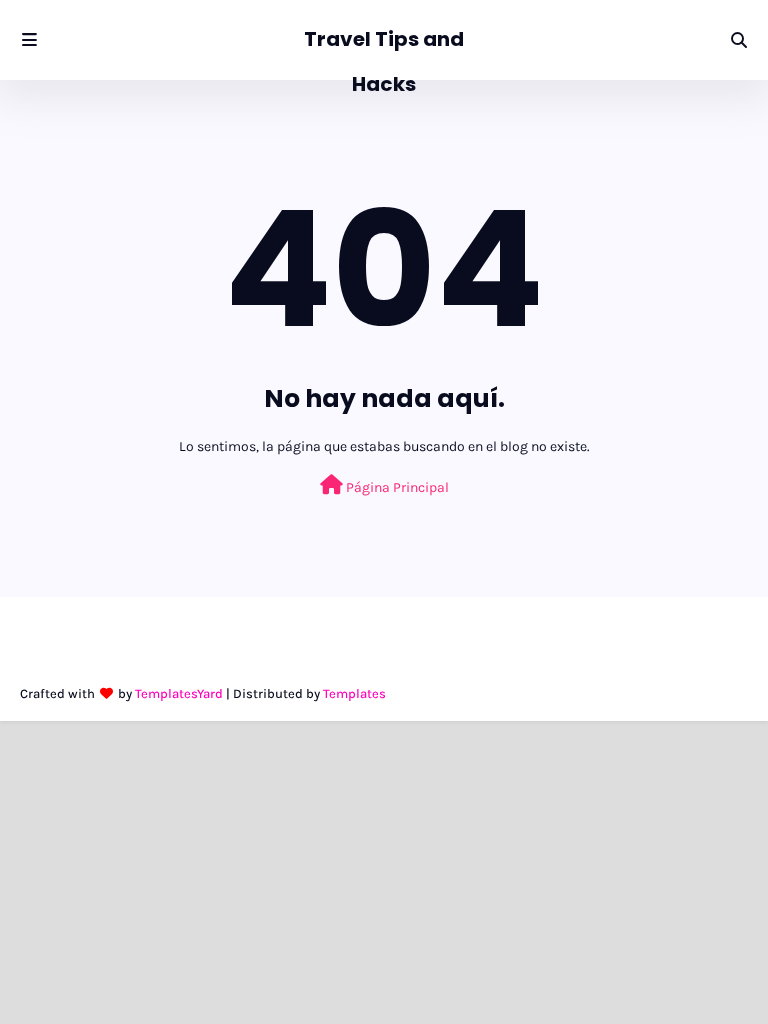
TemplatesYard (179, 693)
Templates (354, 693)
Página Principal (396, 487)
